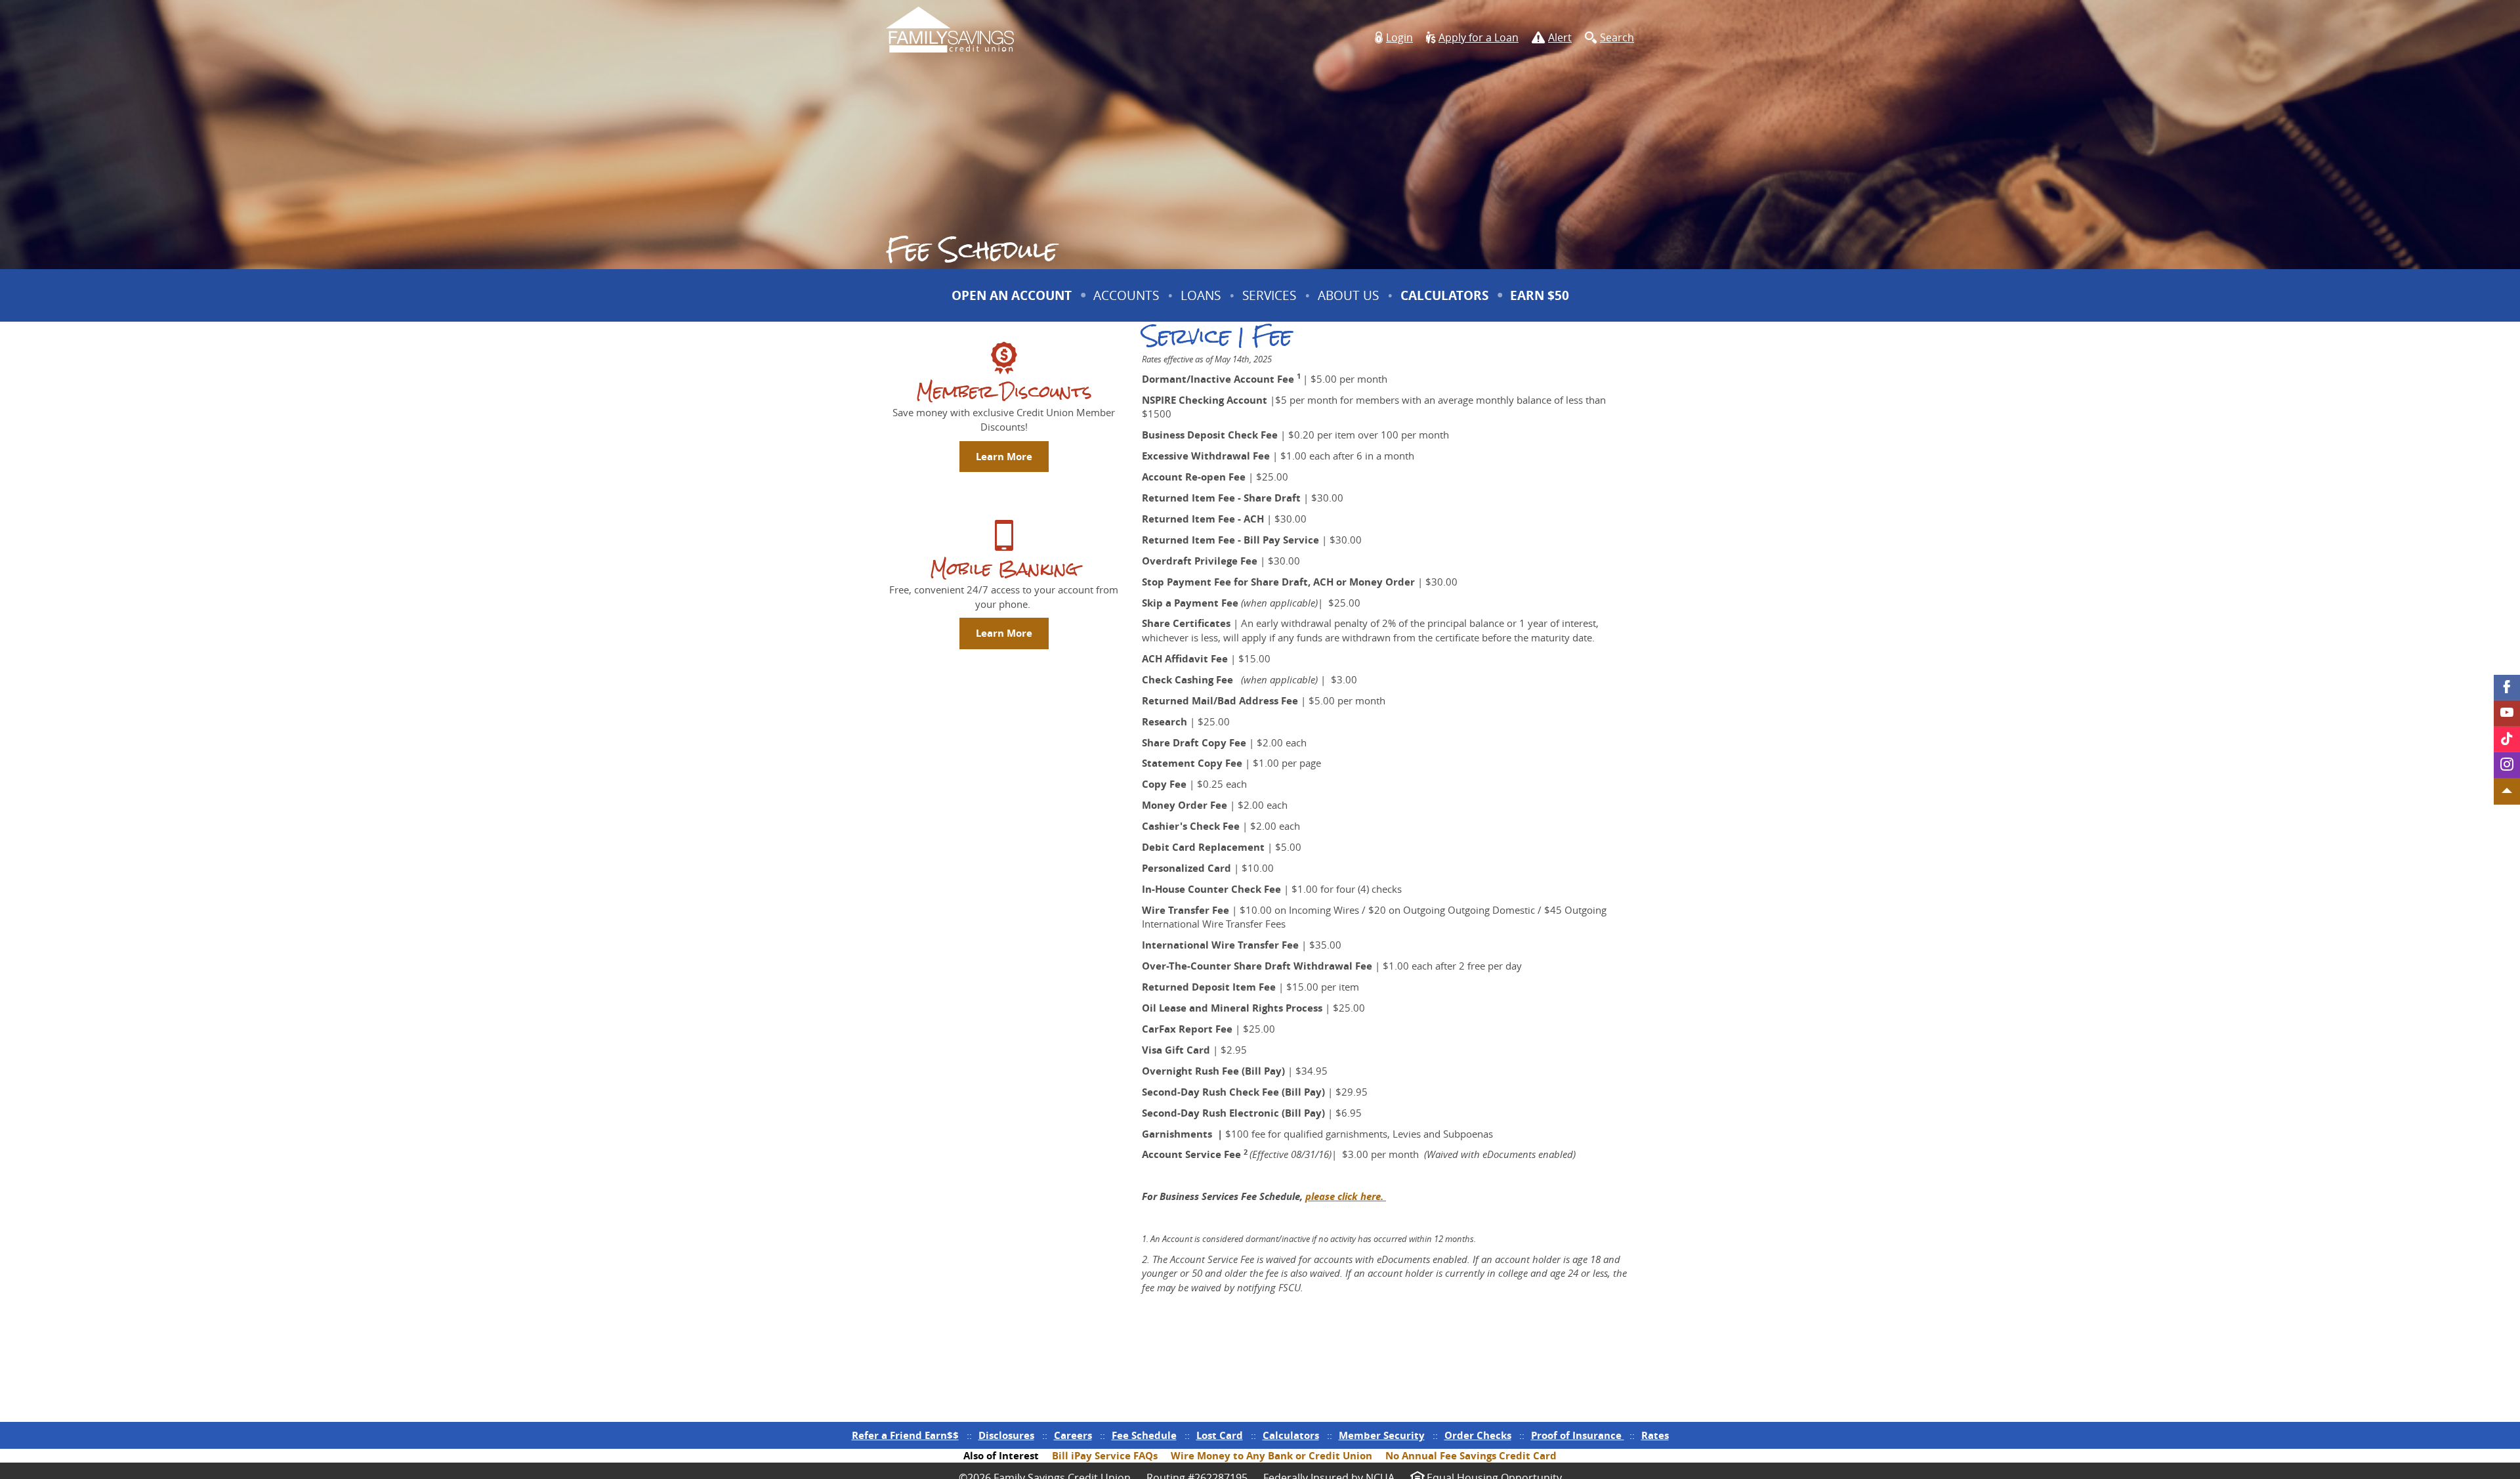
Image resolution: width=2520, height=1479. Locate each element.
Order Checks (1478, 1435)
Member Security (1382, 1435)
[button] (1394, 38)
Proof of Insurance (1578, 1435)
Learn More (1004, 457)
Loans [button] (1201, 295)
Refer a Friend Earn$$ (905, 1435)
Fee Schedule (1144, 1435)
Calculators (1444, 295)
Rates (1655, 1435)
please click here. (1346, 1196)
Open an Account (1012, 295)
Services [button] (1269, 295)
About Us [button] (1348, 295)
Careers (1073, 1435)
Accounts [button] (1126, 295)
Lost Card (1220, 1435)
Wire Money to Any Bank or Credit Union (1271, 1456)
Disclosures (1006, 1435)
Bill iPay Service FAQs (1105, 1456)
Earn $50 (1541, 304)
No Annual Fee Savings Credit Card (1471, 1456)
